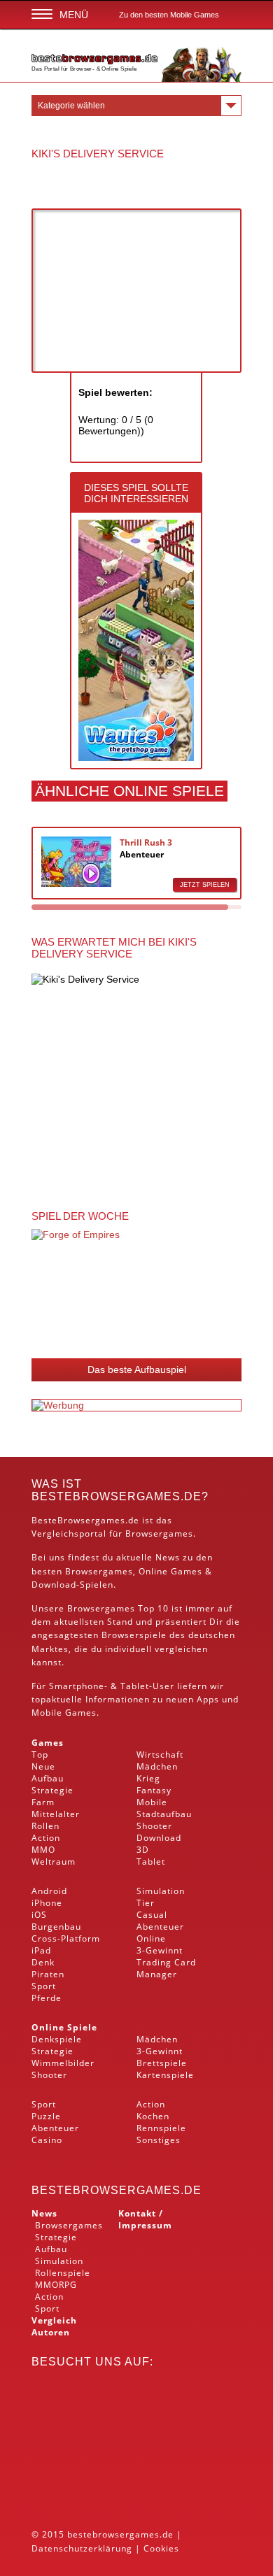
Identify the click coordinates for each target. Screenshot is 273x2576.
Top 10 (153, 1608)
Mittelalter (56, 1814)
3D (143, 1850)
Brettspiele (162, 2063)
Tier (146, 1903)
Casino (47, 2140)
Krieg (148, 1778)
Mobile (47, 1713)
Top (40, 1755)
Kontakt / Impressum (145, 2219)
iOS (39, 1915)
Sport (44, 1986)
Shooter (154, 1826)
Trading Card (166, 1962)
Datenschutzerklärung (82, 2548)
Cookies (161, 2548)
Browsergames (99, 1571)
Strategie (52, 1790)
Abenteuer (142, 854)
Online (151, 1938)
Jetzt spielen (205, 885)
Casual (152, 1915)
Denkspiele (57, 2039)
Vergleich (54, 2320)
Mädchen (157, 1766)
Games (48, 1743)
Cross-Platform (66, 1938)
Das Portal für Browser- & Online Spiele (84, 69)
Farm (43, 1802)
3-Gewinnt (160, 1950)
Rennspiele (161, 2128)
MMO (43, 1850)
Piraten (48, 1974)
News (44, 2213)
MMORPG (56, 2285)
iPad (41, 1950)
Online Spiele (64, 2027)
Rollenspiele (63, 2273)
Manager (157, 1974)
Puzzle (46, 2116)
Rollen (45, 1826)
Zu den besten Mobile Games (169, 15)
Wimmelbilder (63, 2063)
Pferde (47, 1998)
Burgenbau (56, 1927)
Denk (43, 1962)
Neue (43, 1766)
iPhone (47, 1903)
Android (49, 1891)
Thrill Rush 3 (146, 842)
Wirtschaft (160, 1755)
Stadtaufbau (164, 1814)
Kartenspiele (165, 2075)
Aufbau (48, 1778)
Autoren (51, 2332)
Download (54, 1585)
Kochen (153, 2116)
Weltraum (54, 1862)
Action (46, 1838)
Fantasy (154, 1790)
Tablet (135, 1686)
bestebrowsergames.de (117, 2190)
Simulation (161, 1891)
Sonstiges (159, 2140)
